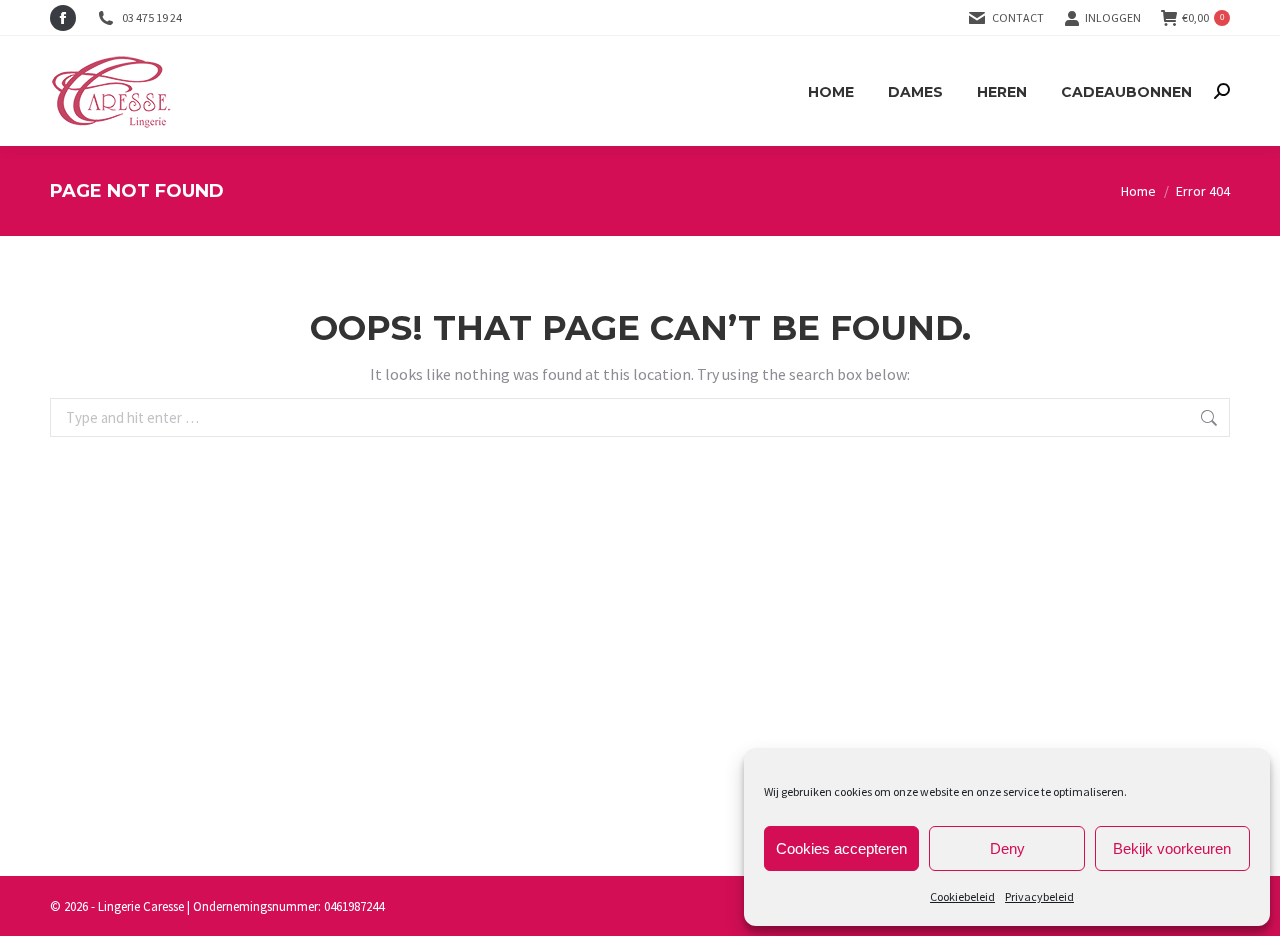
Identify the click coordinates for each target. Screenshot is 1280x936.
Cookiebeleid (962, 896)
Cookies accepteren (841, 848)
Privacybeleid (1039, 896)
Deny (1007, 848)
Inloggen (1113, 17)
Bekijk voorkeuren (1172, 848)
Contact (1018, 17)
